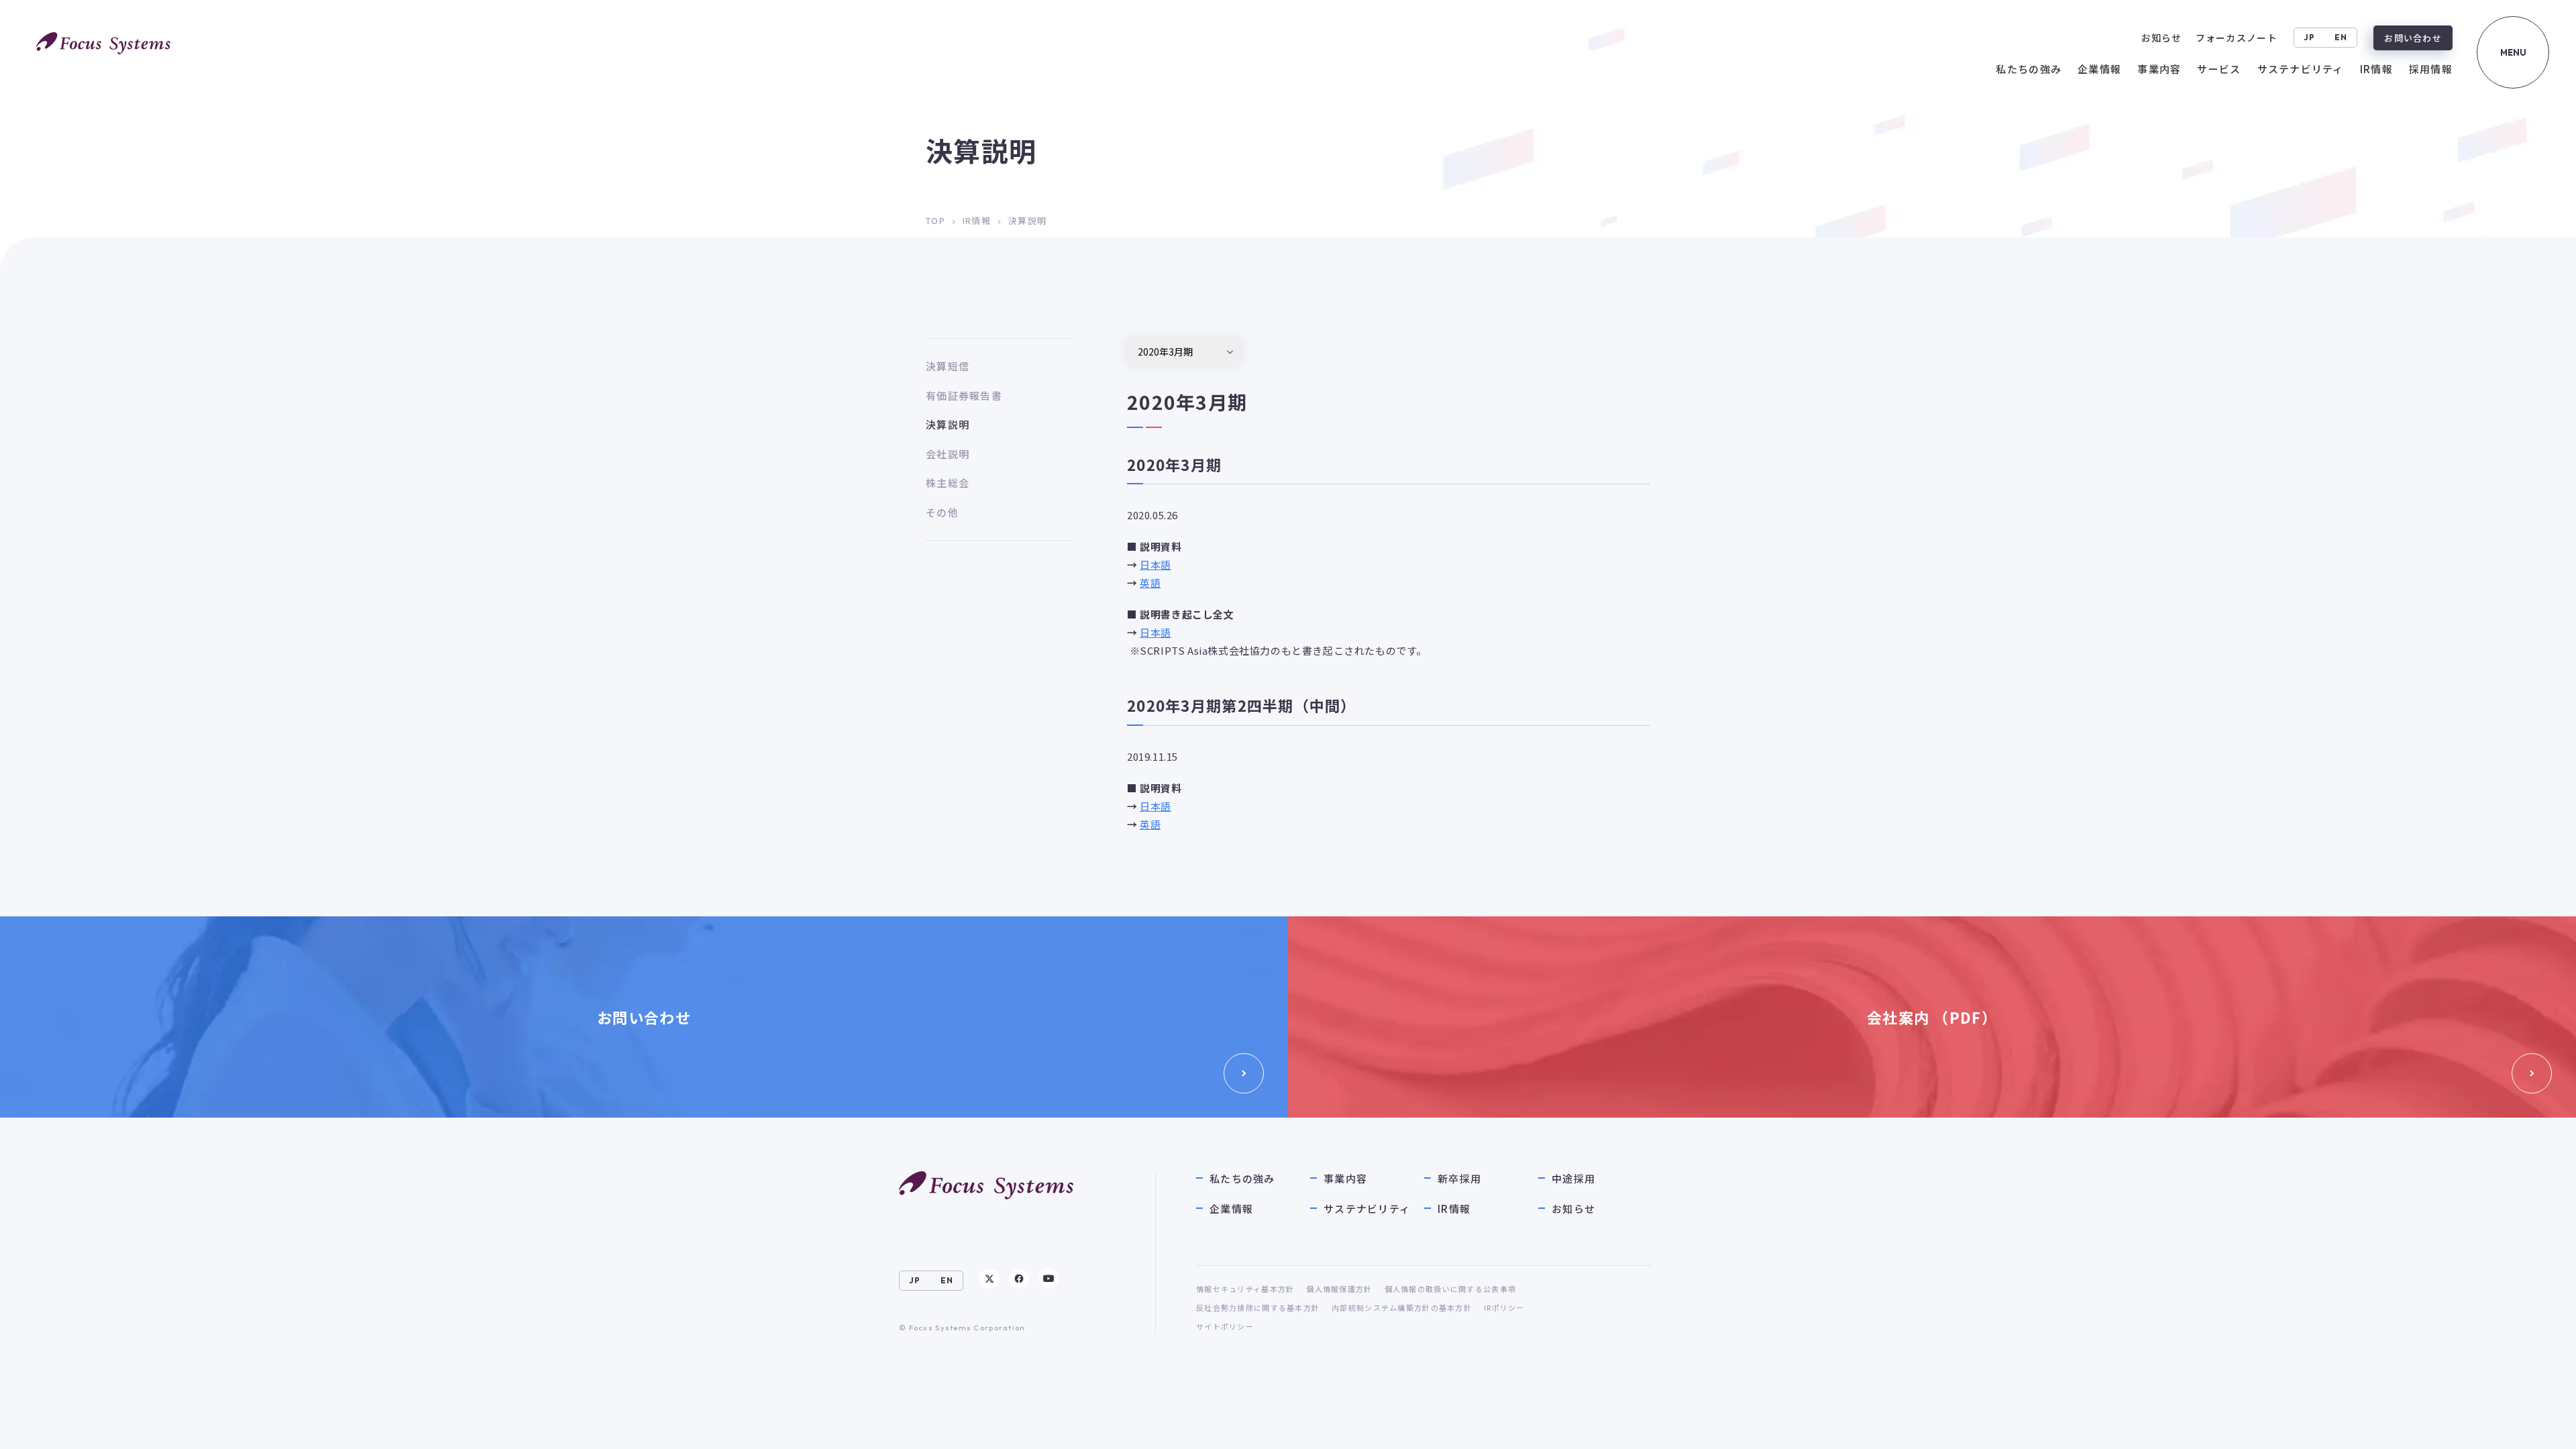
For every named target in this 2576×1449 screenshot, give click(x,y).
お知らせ (1573, 1209)
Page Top (2537, 1426)
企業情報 (1231, 1209)
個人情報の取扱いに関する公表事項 (1450, 1289)
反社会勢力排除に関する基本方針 (1258, 1307)
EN (2341, 37)
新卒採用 (1459, 1178)
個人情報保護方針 (1339, 1289)
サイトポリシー (1225, 1326)
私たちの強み (1242, 1178)
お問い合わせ (2413, 38)
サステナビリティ (1367, 1209)
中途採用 (1573, 1178)
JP (2310, 37)
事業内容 (1345, 1178)
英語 (1150, 583)
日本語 (1156, 565)
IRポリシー (1504, 1307)
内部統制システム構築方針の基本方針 (1402, 1307)
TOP (935, 220)
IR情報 (977, 220)
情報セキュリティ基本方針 (1245, 1289)
